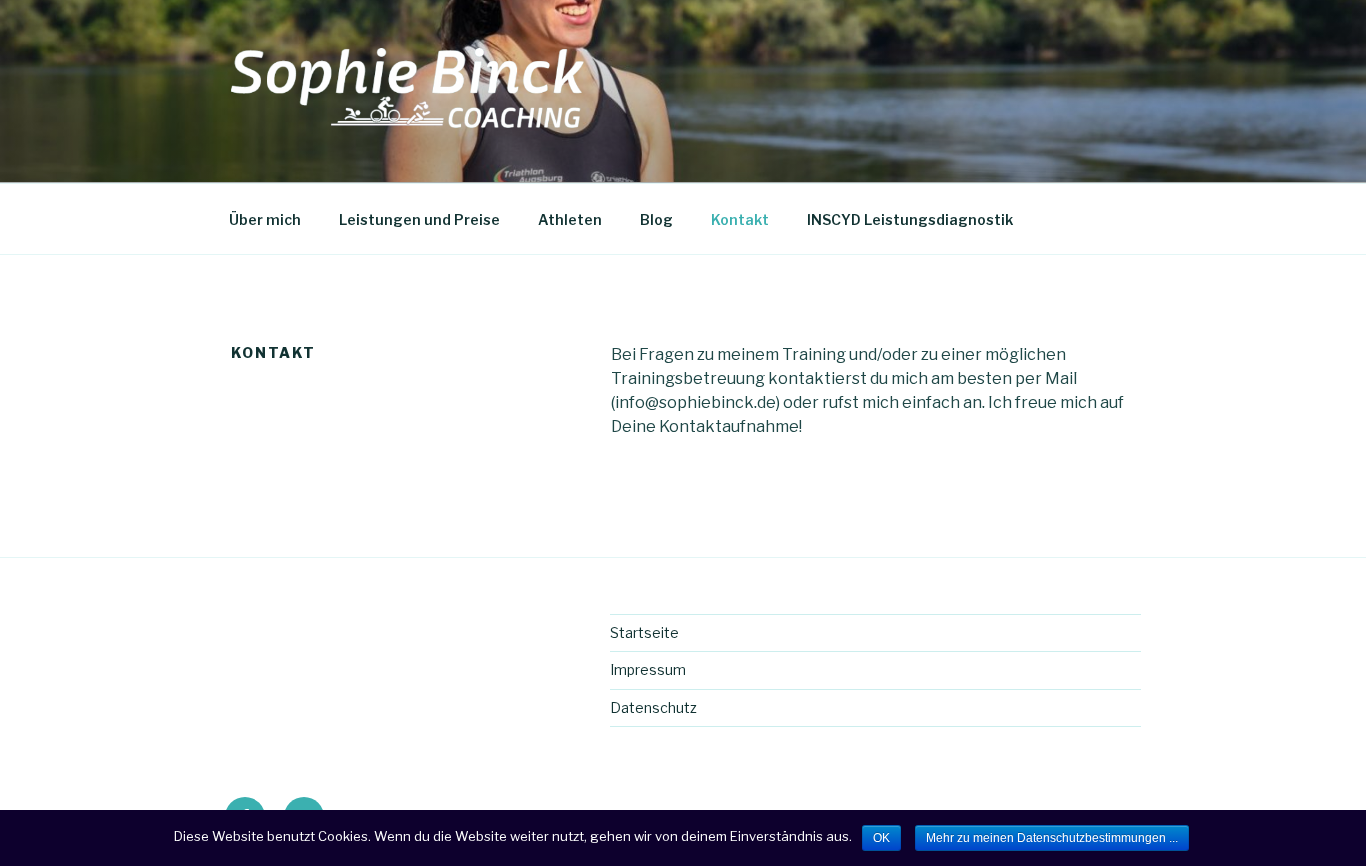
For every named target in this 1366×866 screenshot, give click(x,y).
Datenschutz (653, 707)
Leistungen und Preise (419, 219)
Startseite (644, 632)
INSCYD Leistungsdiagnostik (910, 219)
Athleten (570, 219)
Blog (656, 219)
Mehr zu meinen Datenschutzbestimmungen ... (1052, 838)
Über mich (265, 219)
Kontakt (740, 219)
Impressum (648, 669)
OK (881, 838)
